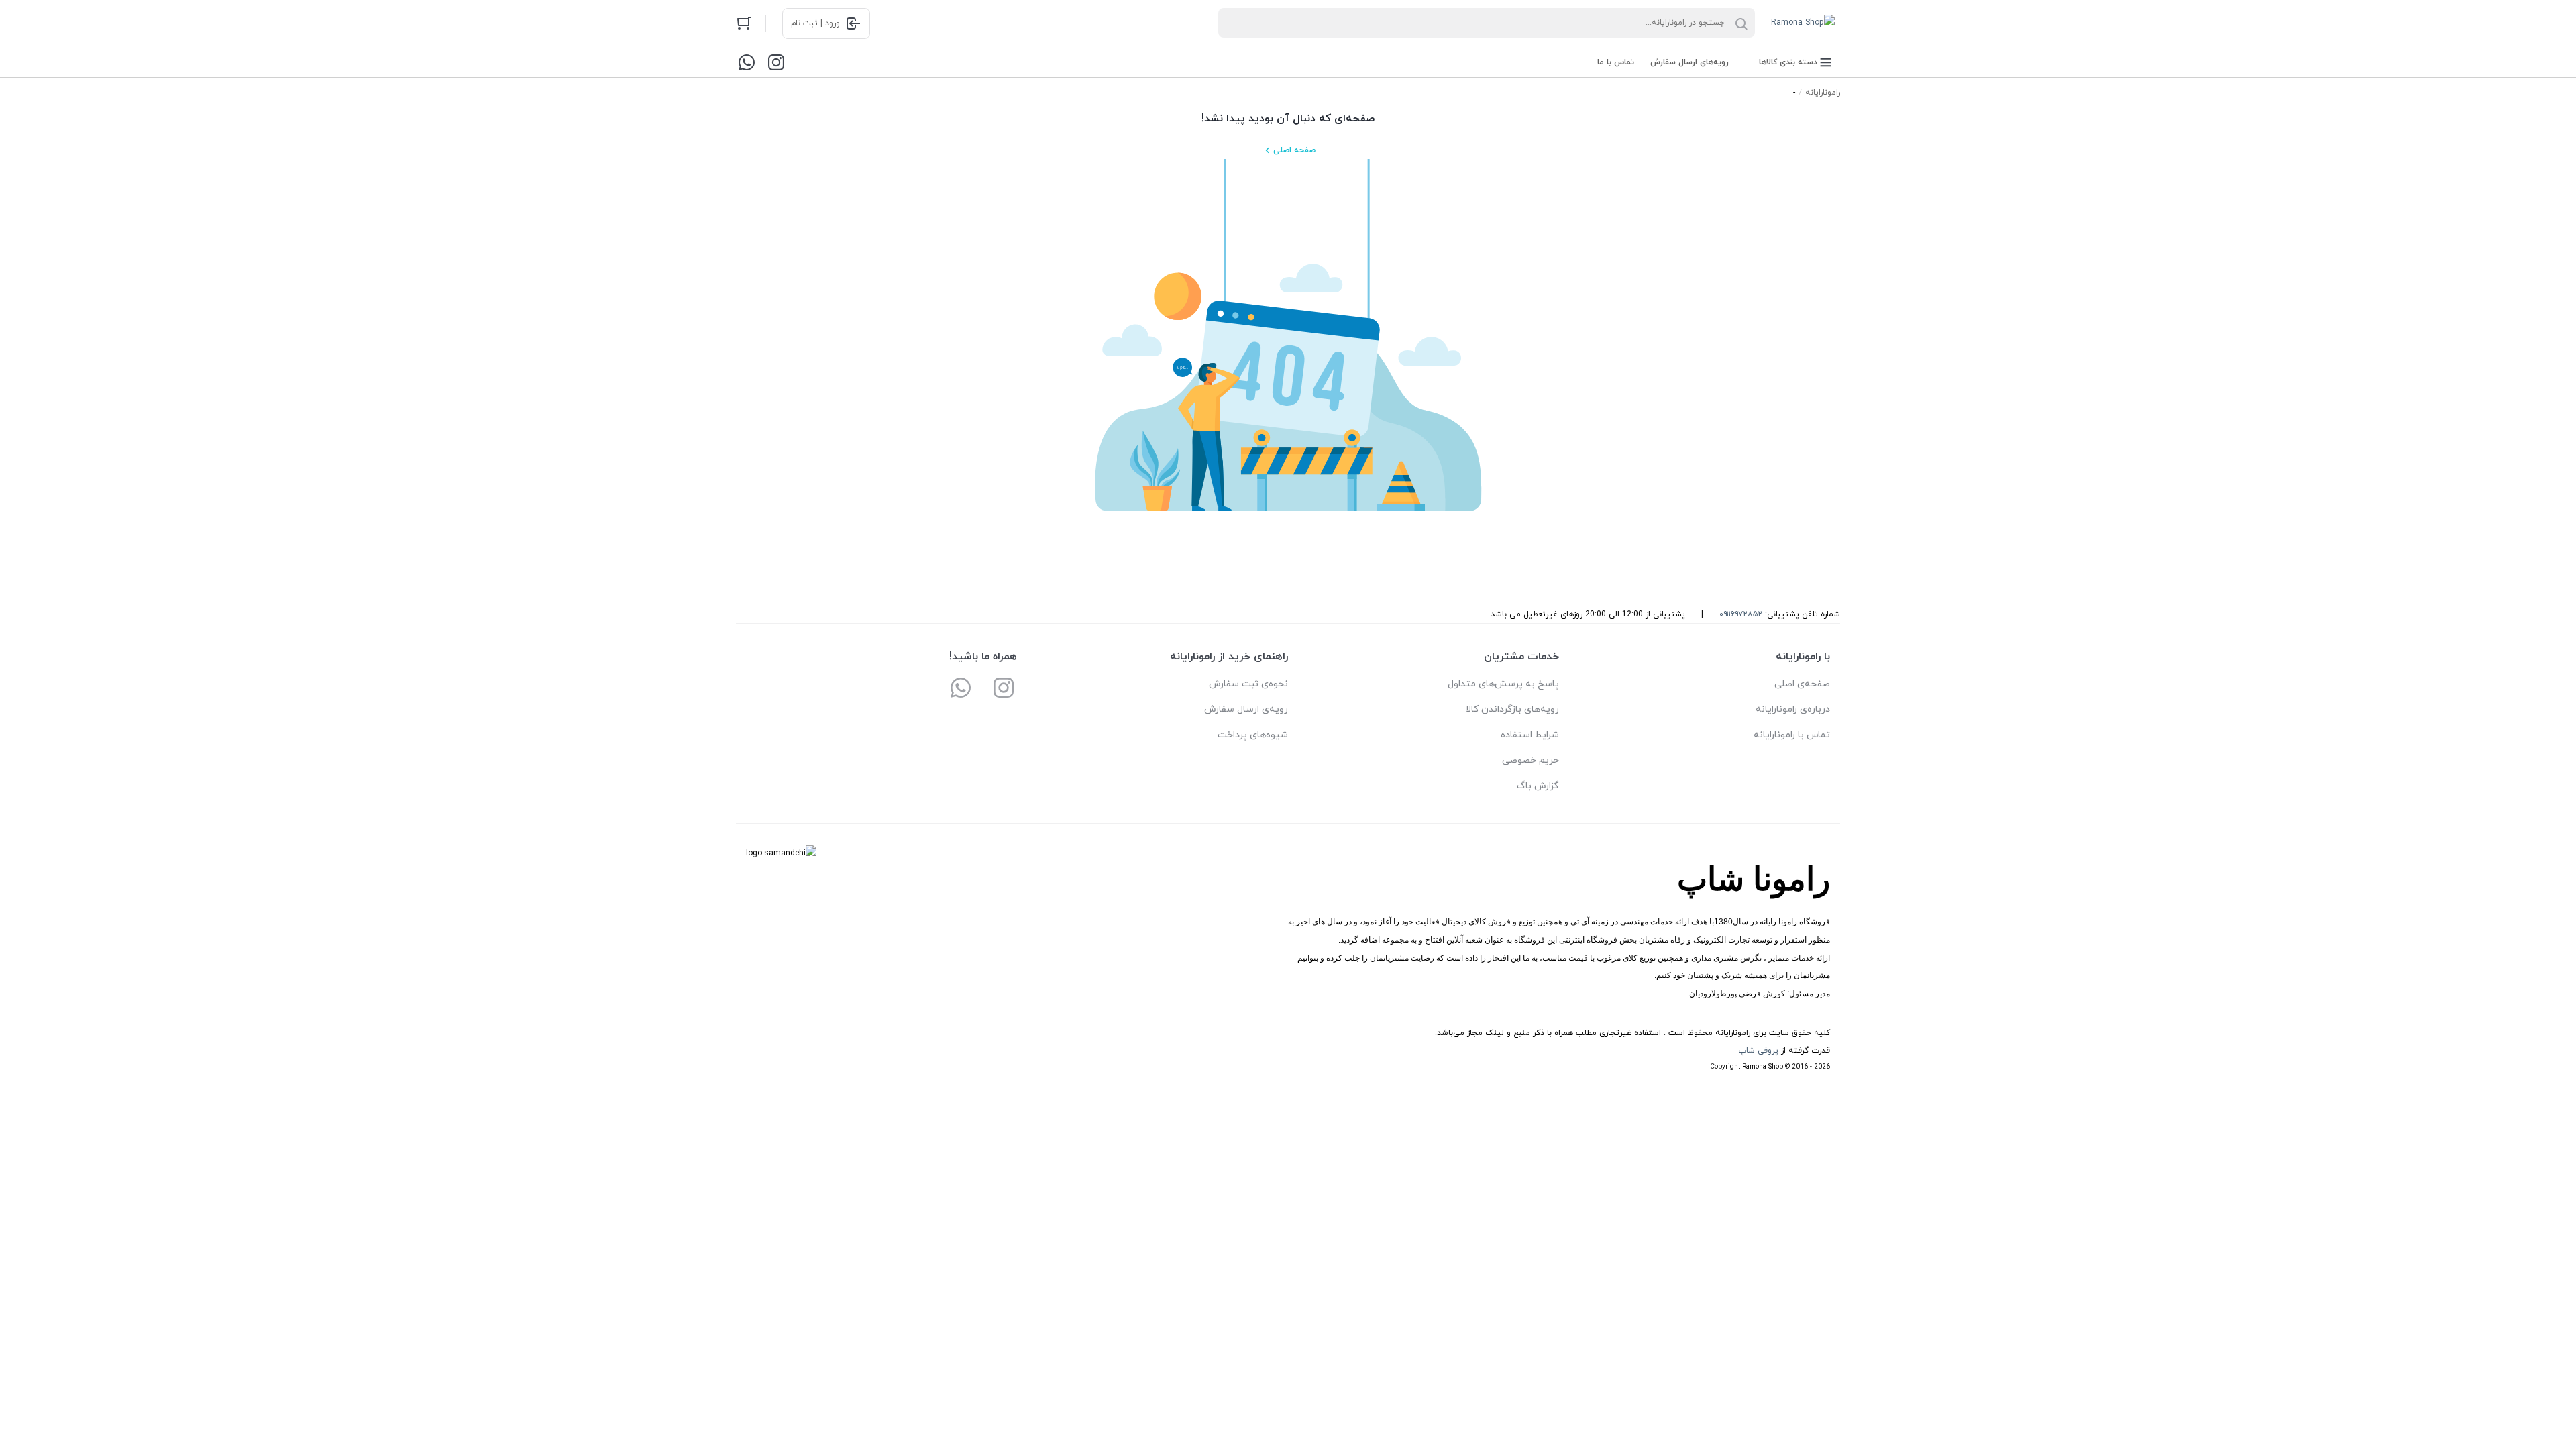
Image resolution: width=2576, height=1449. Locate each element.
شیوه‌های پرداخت (1253, 735)
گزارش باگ (1538, 786)
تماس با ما (1616, 62)
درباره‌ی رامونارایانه (1793, 709)
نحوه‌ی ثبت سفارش (1248, 684)
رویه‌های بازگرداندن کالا (1512, 709)
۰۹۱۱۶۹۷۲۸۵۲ (1741, 614)
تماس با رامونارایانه (1792, 735)
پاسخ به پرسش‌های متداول (1503, 684)
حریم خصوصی (1531, 760)
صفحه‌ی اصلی (1802, 684)
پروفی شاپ (1758, 1051)
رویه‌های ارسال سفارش (1689, 62)
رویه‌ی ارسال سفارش (1246, 709)
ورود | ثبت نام (815, 23)
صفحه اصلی (1294, 150)
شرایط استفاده (1530, 735)
